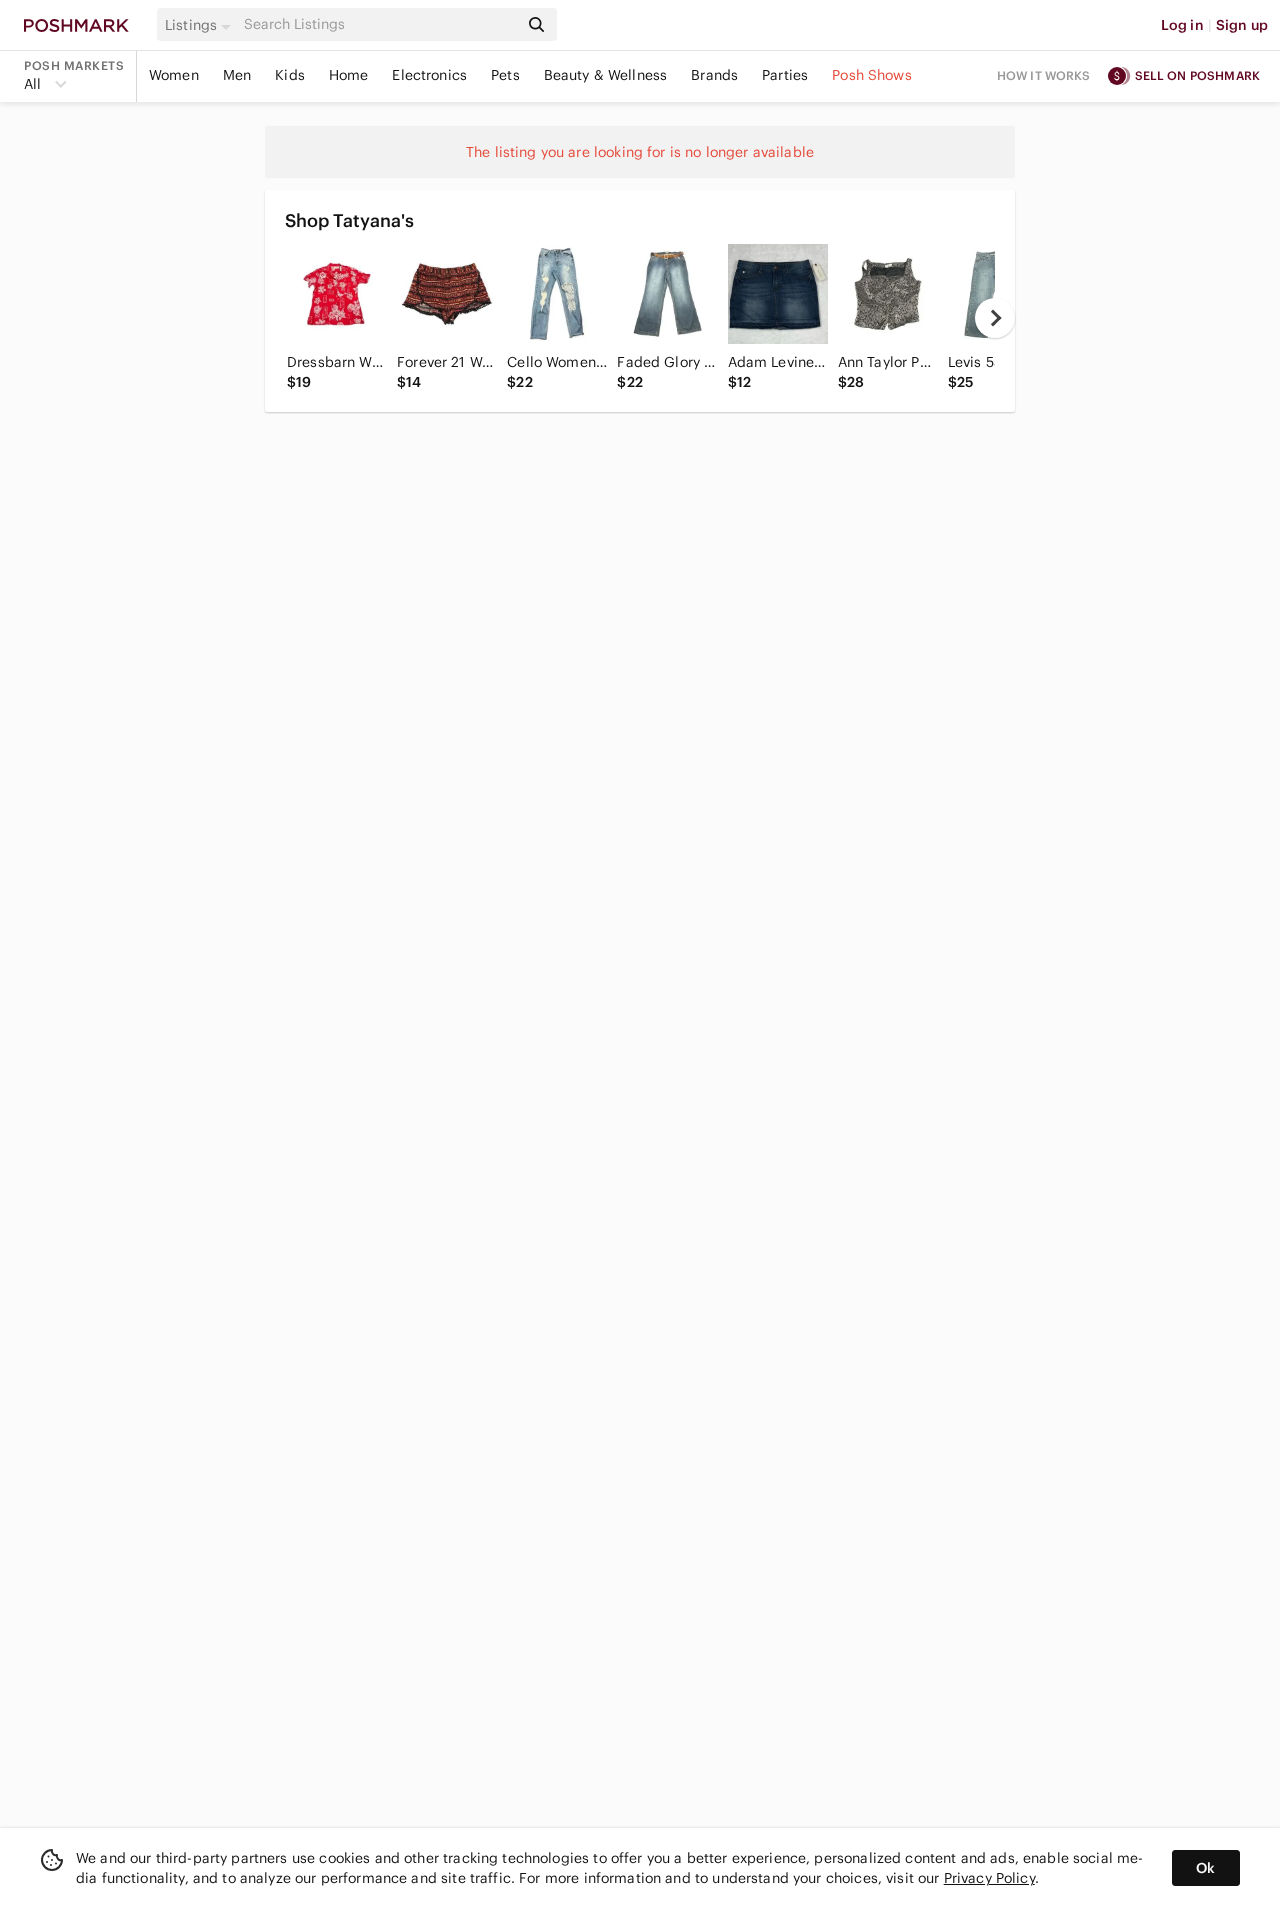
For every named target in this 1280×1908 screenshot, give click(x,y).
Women (174, 75)
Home (349, 75)
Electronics (429, 75)
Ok (1205, 1868)
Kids (290, 75)
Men (237, 75)
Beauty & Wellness (606, 75)
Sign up (1242, 25)
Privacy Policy (989, 1878)
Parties (785, 75)
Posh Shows (872, 75)
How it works (1044, 75)
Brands (714, 75)
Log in (1182, 25)
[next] (995, 318)
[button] (201, 25)
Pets (505, 75)
